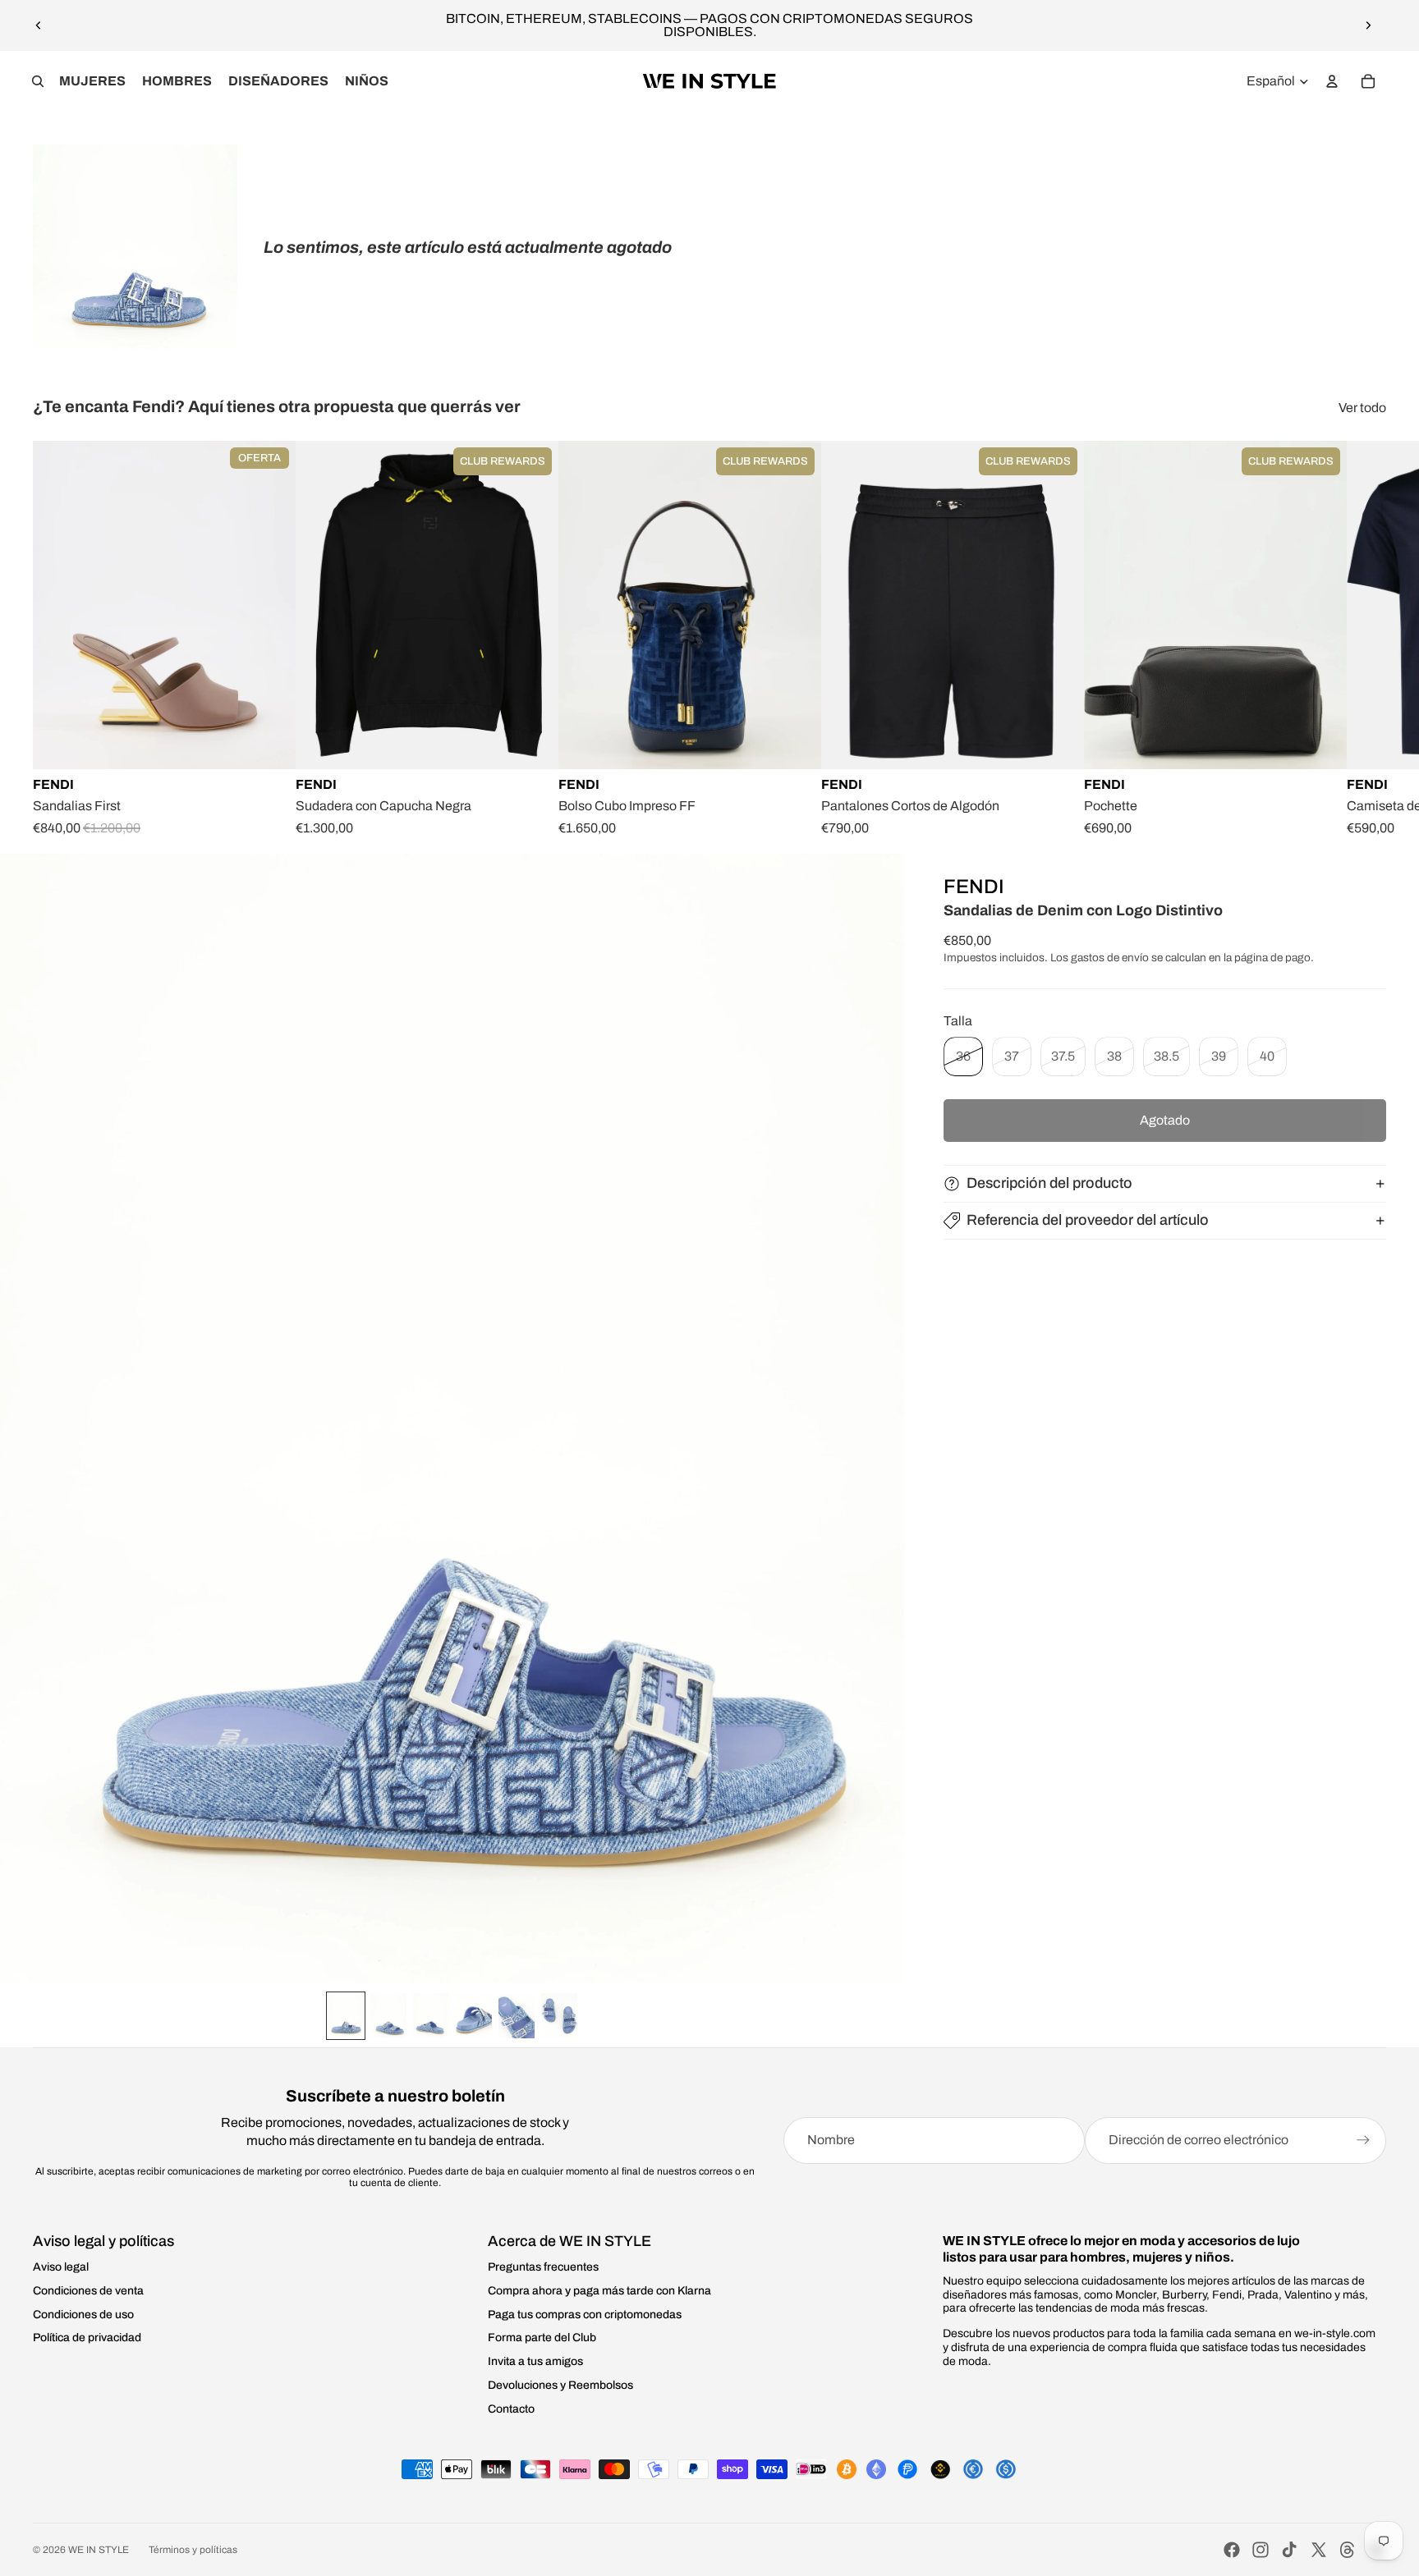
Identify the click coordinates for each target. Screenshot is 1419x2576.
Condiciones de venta (88, 2291)
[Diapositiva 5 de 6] (517, 2016)
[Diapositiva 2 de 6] (388, 2016)
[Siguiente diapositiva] (1368, 25)
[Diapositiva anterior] (39, 25)
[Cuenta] (1332, 81)
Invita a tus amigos (535, 2361)
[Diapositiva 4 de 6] (474, 2016)
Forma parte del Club (542, 2338)
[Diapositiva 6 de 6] (559, 2016)
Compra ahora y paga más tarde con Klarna (599, 2291)
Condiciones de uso (83, 2315)
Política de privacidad (87, 2338)
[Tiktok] (1289, 2550)
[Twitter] (1319, 2550)
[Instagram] (1261, 2550)
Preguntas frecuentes (543, 2267)
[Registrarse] (1363, 2140)
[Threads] (1348, 2550)
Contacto (511, 2409)
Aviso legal (61, 2267)
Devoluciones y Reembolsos (560, 2385)
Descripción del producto (1049, 1183)
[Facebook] (1232, 2550)
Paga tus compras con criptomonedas (585, 2315)
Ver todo (1362, 408)
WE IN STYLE (99, 2550)
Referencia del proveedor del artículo (1088, 1220)
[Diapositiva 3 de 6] (431, 2016)
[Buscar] (38, 81)
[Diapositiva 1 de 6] (346, 2016)
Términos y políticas (193, 2550)
